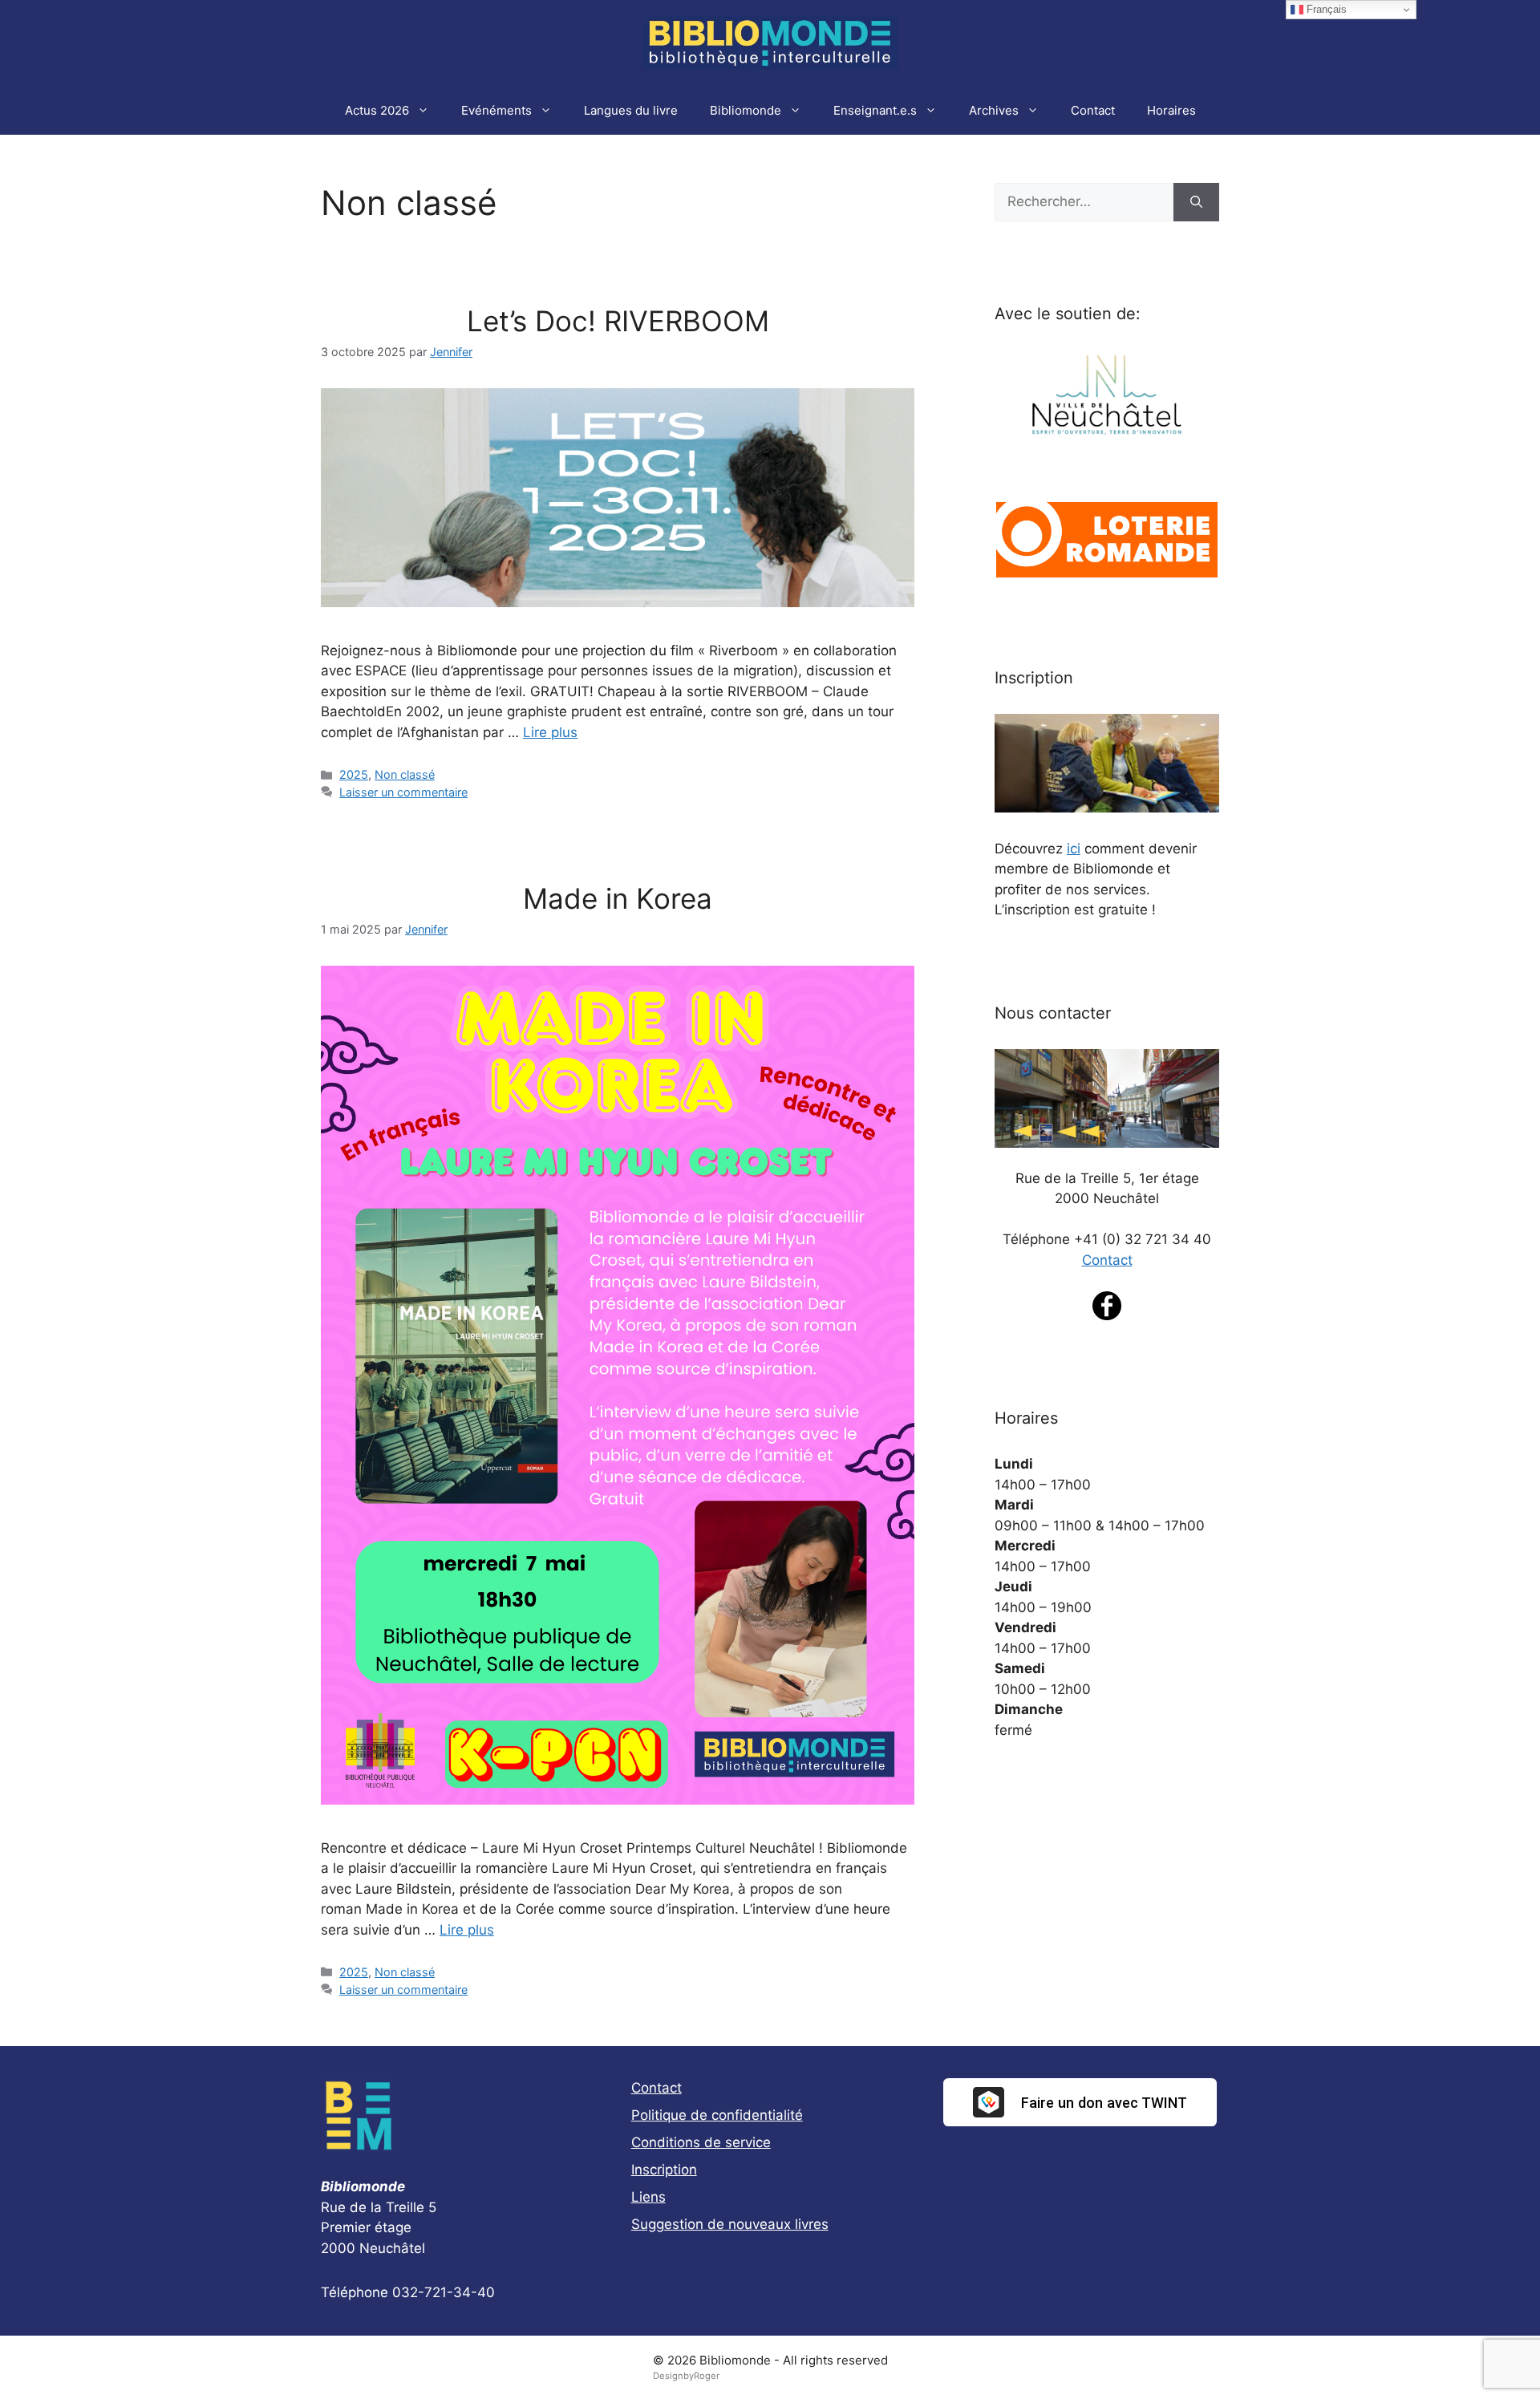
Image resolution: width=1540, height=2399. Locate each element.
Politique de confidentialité (717, 2115)
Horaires (1171, 110)
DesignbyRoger (686, 2376)
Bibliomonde (746, 110)
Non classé (405, 774)
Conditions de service (701, 2142)
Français (1325, 9)
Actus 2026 (377, 110)
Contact (1093, 110)
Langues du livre (631, 110)
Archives (994, 110)
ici (1074, 849)
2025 (354, 774)
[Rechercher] (1196, 202)
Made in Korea (618, 898)
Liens (648, 2197)
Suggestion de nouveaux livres (730, 2224)
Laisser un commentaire (403, 792)
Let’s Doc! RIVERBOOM (618, 321)
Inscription (664, 2170)
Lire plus (550, 732)
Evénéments (496, 110)
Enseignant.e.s (875, 110)
